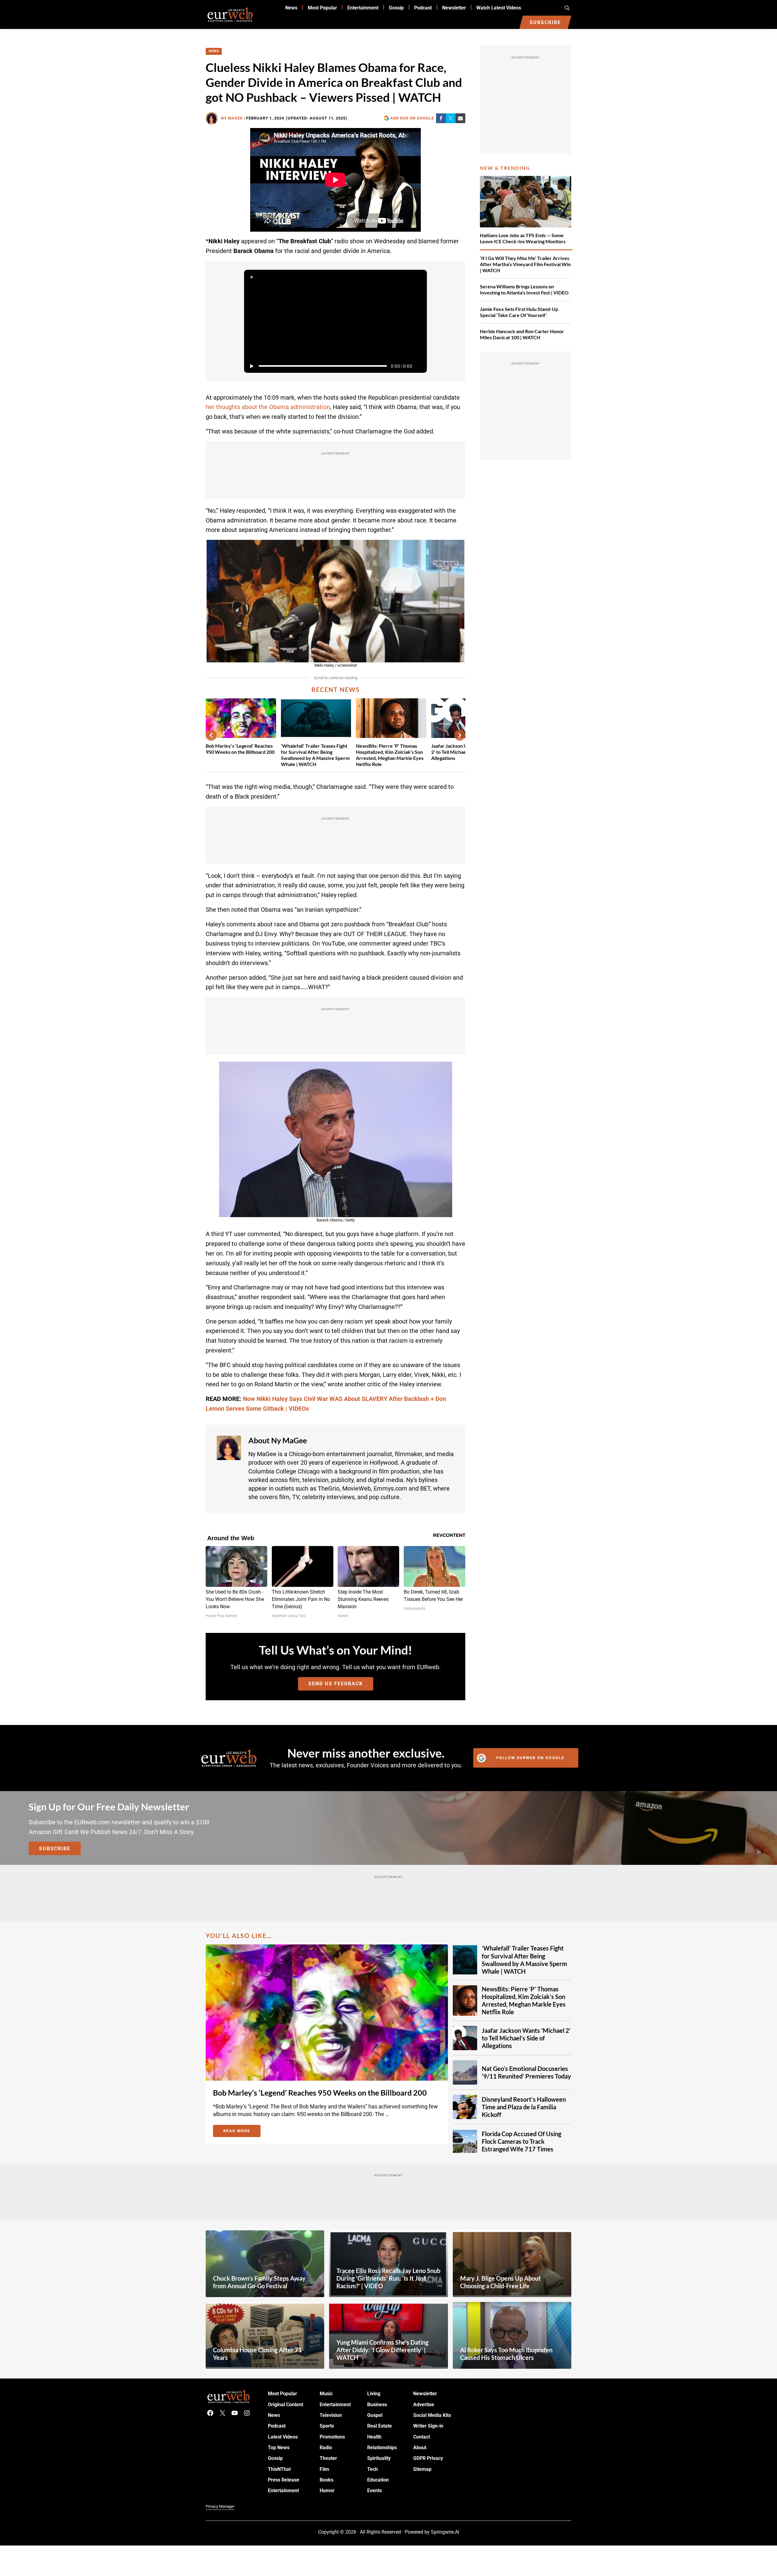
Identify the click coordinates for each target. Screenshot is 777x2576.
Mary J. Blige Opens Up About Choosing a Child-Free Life (500, 2282)
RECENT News (336, 689)
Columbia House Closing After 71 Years (257, 2354)
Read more (242, 2132)
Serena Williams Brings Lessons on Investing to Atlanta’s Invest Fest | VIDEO (524, 289)
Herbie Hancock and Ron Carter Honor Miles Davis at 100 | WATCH (522, 334)
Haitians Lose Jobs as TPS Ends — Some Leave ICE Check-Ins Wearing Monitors (523, 238)
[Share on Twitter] (451, 118)
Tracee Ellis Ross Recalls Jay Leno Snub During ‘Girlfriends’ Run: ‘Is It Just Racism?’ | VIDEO (388, 2278)
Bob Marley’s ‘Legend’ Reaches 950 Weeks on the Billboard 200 (240, 749)
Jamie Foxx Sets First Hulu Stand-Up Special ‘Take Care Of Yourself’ (519, 312)
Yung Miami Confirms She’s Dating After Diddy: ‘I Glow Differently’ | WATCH (382, 2350)
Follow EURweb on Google (530, 1758)
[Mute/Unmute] (420, 366)
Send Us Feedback (336, 1684)
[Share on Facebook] (441, 118)
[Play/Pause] (251, 366)
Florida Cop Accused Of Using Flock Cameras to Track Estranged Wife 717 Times (522, 2141)
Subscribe (55, 1849)
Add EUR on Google (412, 118)
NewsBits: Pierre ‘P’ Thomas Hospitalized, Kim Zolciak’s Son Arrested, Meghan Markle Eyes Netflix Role (390, 755)
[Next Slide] (460, 735)
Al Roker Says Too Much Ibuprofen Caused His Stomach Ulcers (506, 2354)
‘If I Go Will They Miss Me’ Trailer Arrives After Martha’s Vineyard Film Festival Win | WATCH (525, 264)
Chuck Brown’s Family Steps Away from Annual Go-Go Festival (259, 2282)
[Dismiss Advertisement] (251, 277)
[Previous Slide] (211, 735)
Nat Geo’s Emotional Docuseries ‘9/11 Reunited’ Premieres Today (526, 2072)
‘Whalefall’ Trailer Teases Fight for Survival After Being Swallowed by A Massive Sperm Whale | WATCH (315, 755)
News (214, 51)
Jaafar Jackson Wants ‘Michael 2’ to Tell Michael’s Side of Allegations (526, 2038)
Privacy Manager (220, 2506)
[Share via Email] (460, 118)
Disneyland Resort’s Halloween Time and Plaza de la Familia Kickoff (524, 2107)
